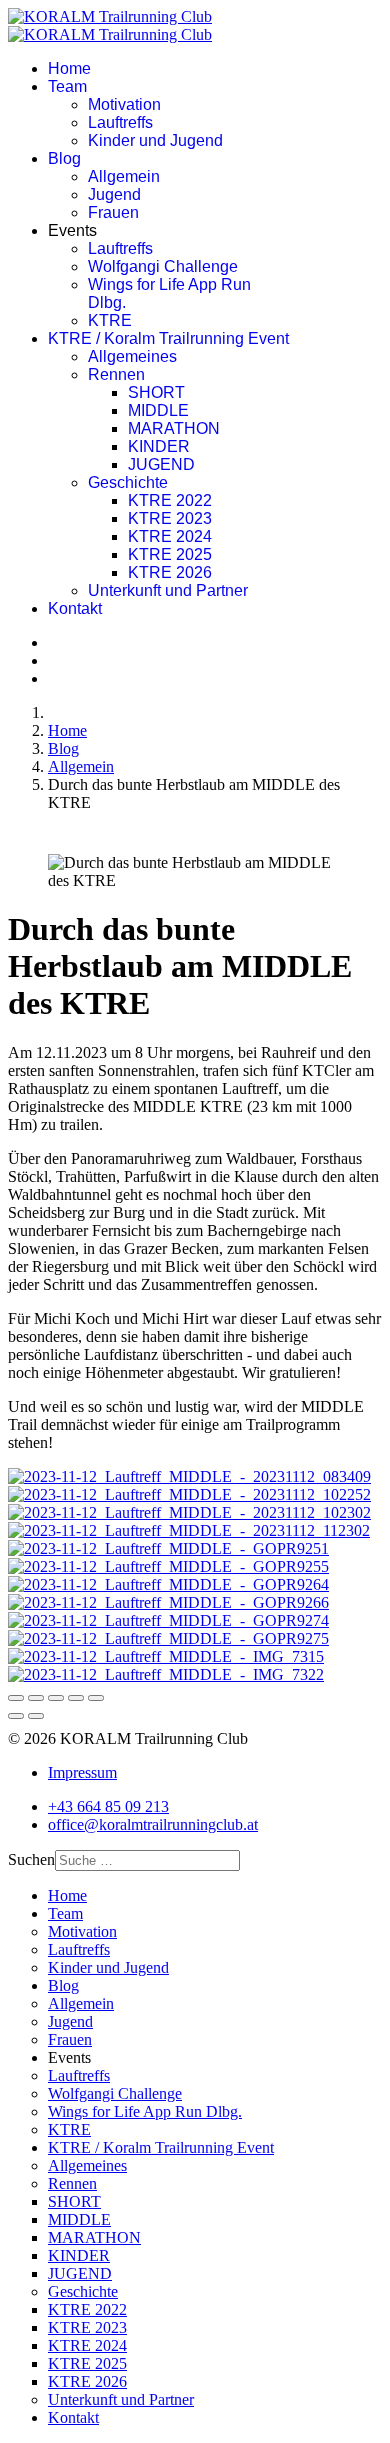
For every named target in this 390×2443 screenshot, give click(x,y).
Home (69, 68)
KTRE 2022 (170, 500)
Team (67, 86)
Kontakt (75, 608)
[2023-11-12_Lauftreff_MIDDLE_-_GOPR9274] (168, 1620)
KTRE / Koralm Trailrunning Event (168, 338)
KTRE (110, 320)
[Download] (56, 1698)
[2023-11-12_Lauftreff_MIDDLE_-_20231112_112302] (189, 1530)
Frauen (113, 212)
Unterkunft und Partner (168, 590)
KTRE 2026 (170, 572)
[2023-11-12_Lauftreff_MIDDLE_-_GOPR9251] (168, 1548)
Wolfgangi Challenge (163, 266)
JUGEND (161, 464)
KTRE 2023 (170, 518)
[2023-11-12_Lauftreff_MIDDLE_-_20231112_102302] (189, 1512)
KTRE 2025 (170, 554)
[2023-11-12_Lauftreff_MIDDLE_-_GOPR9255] (168, 1566)
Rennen (116, 374)
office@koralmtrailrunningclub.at (153, 1824)
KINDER (159, 446)
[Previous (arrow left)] (16, 1716)
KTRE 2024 (170, 536)
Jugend (114, 194)
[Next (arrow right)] (36, 1716)
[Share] (36, 1698)
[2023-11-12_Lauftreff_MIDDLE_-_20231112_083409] (189, 1476)
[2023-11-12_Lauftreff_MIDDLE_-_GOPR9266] (168, 1602)
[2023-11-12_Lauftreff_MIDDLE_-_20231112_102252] (189, 1494)
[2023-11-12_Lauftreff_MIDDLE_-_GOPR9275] (168, 1638)
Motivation (124, 104)
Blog (64, 158)
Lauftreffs (120, 122)
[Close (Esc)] (16, 1698)
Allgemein (124, 176)
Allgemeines (132, 356)
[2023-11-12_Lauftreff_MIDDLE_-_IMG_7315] (166, 1656)
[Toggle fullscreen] (76, 1698)
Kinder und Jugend (155, 140)
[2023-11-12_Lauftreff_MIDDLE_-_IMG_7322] (166, 1674)
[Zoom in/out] (96, 1698)
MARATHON (174, 428)
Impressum (82, 1772)
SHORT (156, 392)
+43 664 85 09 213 (108, 1806)
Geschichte (128, 482)
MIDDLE (158, 410)
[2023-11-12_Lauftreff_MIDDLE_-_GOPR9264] (168, 1584)
